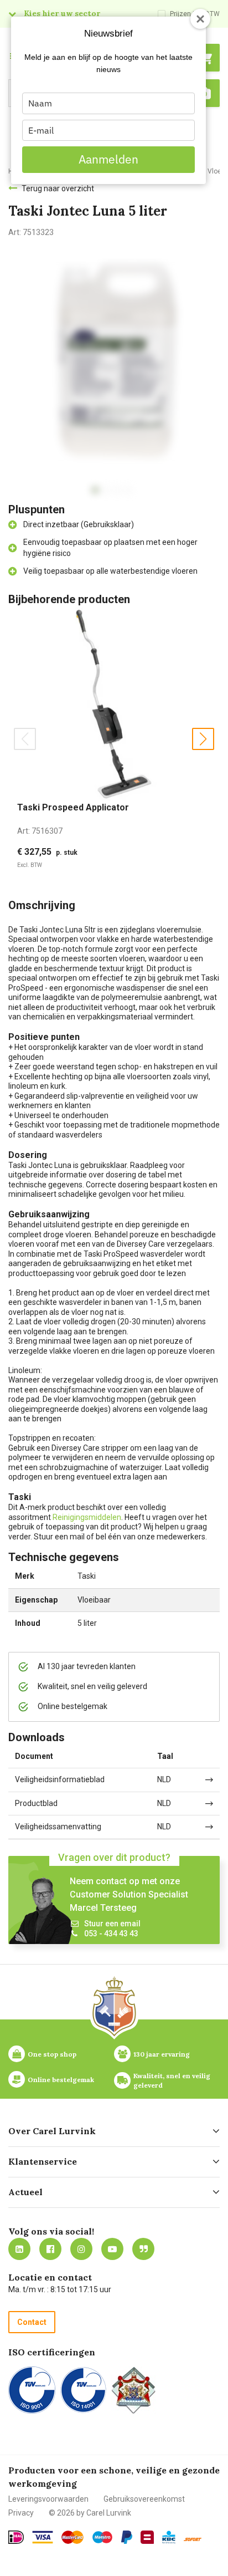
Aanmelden (108, 159)
